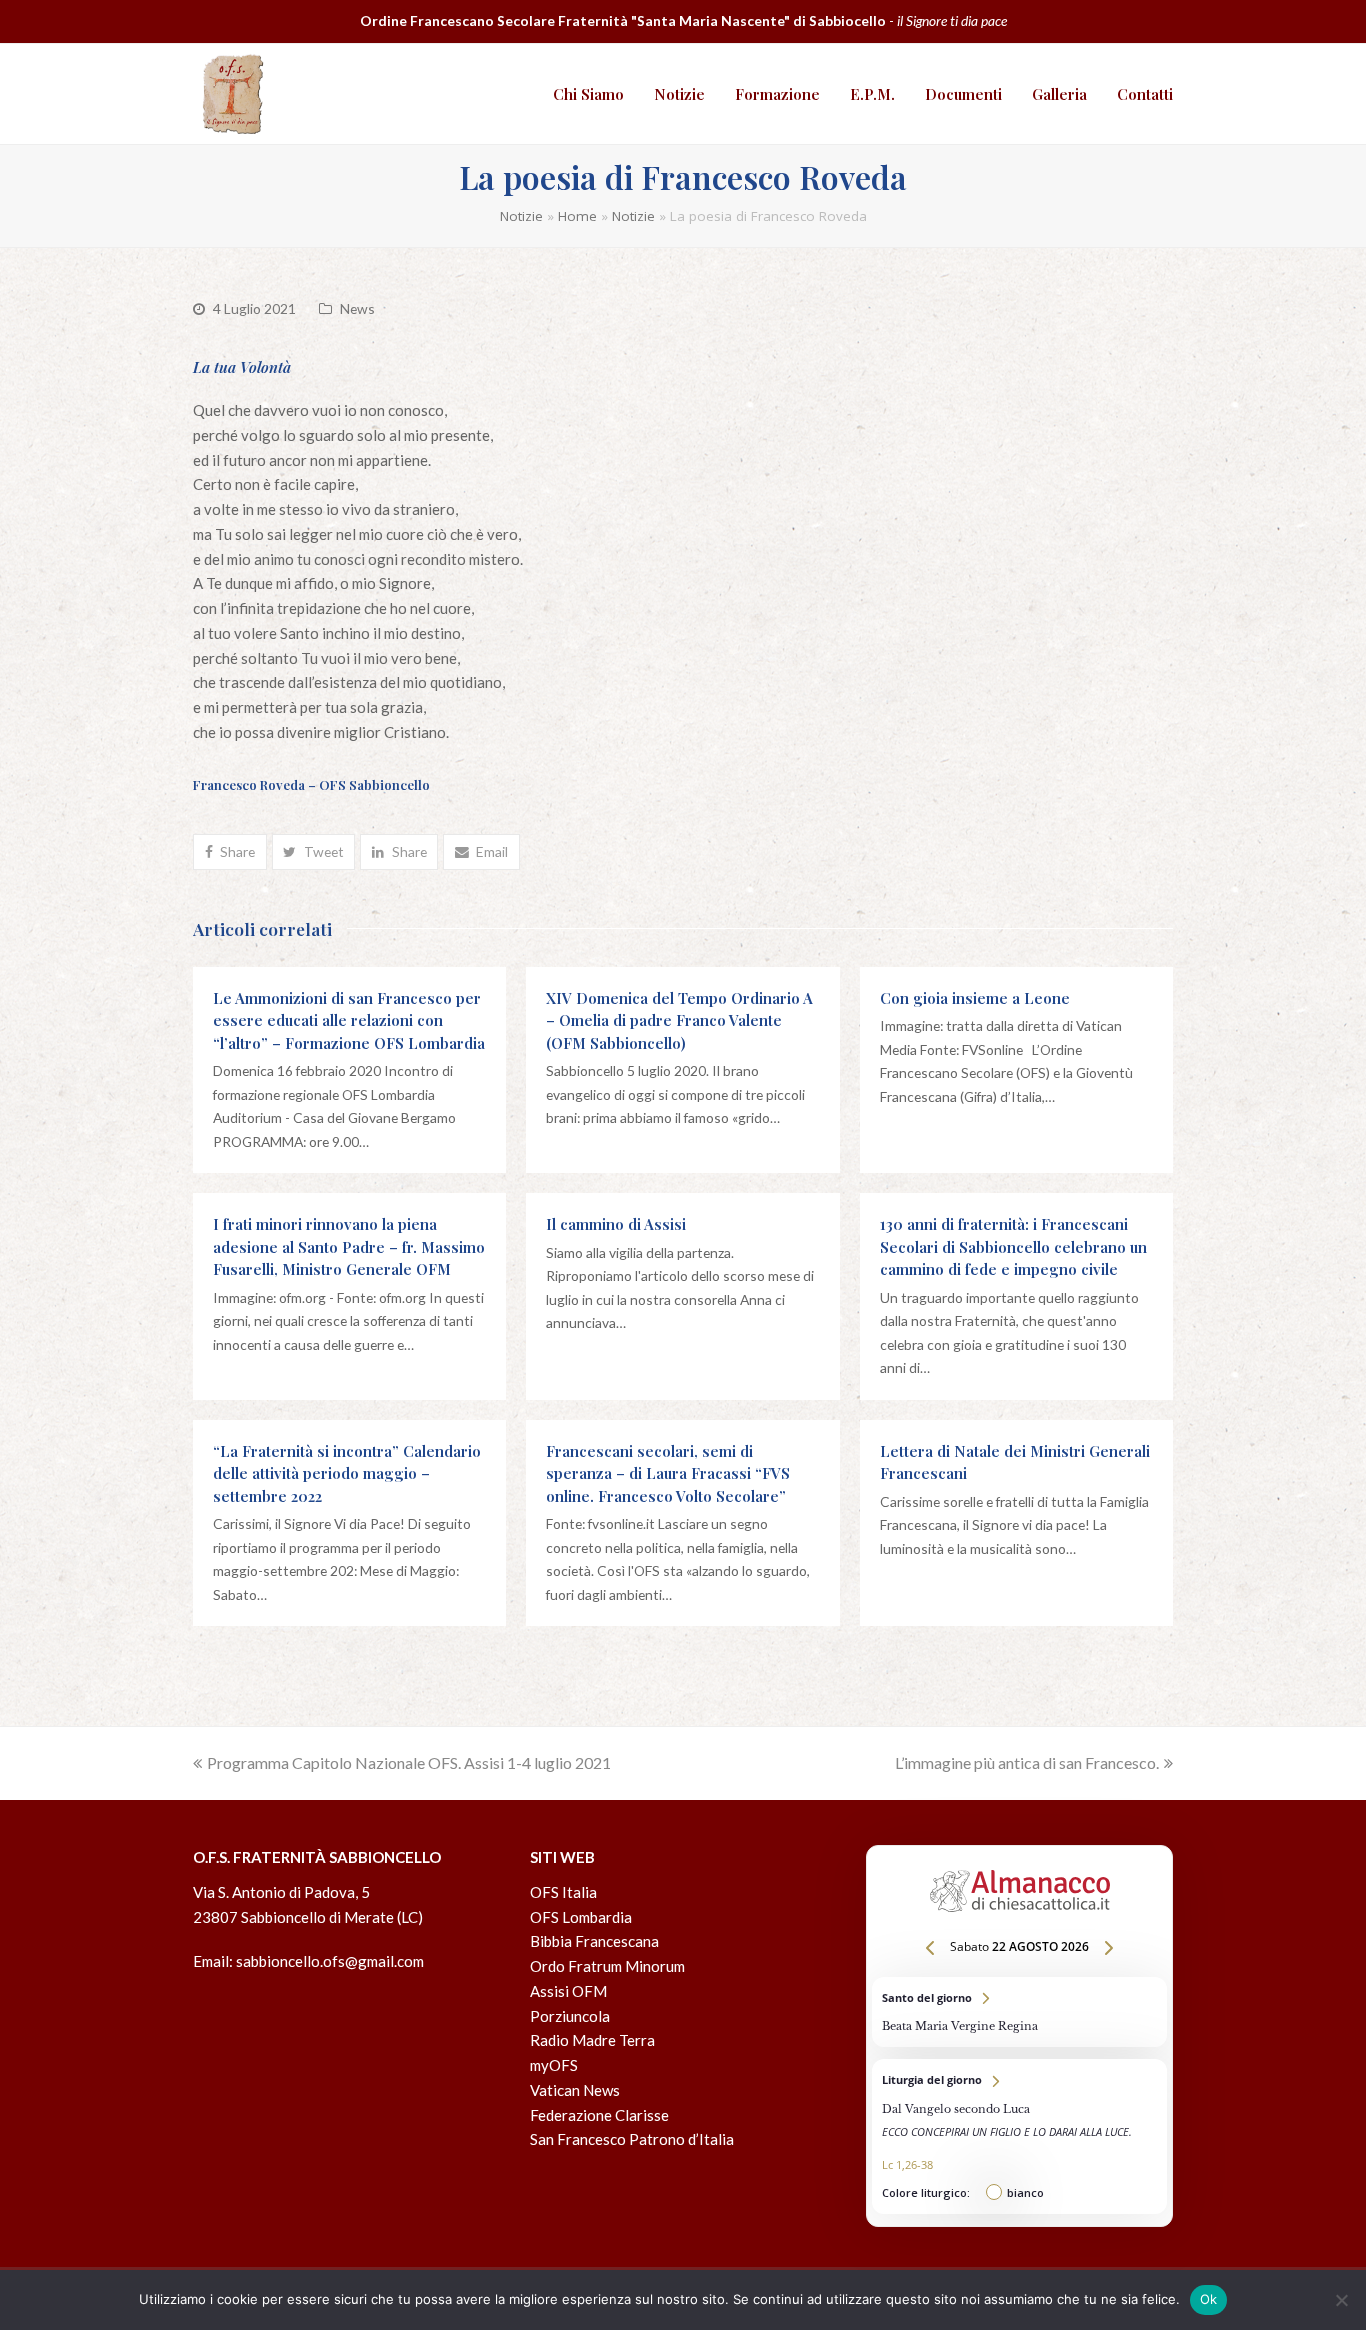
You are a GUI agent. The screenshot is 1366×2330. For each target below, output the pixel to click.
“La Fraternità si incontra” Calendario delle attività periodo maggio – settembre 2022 (347, 1473)
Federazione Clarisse (599, 2115)
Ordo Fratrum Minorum (607, 1966)
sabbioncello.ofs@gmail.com (330, 1961)
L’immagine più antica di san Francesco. (1027, 1762)
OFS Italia (563, 1892)
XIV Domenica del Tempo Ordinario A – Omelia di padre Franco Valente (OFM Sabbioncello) (679, 1020)
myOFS (554, 2065)
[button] (230, 851)
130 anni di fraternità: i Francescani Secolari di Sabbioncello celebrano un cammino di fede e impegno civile (1013, 1246)
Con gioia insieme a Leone (975, 998)
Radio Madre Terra (592, 2040)
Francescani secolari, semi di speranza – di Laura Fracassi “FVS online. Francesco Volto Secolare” (668, 1473)
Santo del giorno (1019, 2012)
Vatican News (575, 2090)
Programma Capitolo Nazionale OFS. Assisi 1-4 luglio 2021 (409, 1762)
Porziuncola (570, 2016)
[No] (1341, 2300)
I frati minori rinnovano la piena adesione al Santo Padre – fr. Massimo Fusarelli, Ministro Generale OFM (349, 1246)
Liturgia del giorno (1019, 2136)
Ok (1209, 2299)
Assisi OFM (568, 1991)
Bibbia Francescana (594, 1941)
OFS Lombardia (581, 1917)
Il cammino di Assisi (616, 1224)
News (357, 308)
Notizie (521, 216)
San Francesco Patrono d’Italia (632, 2139)
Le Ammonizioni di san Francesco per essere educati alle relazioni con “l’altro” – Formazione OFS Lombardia (349, 1020)
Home (577, 216)
